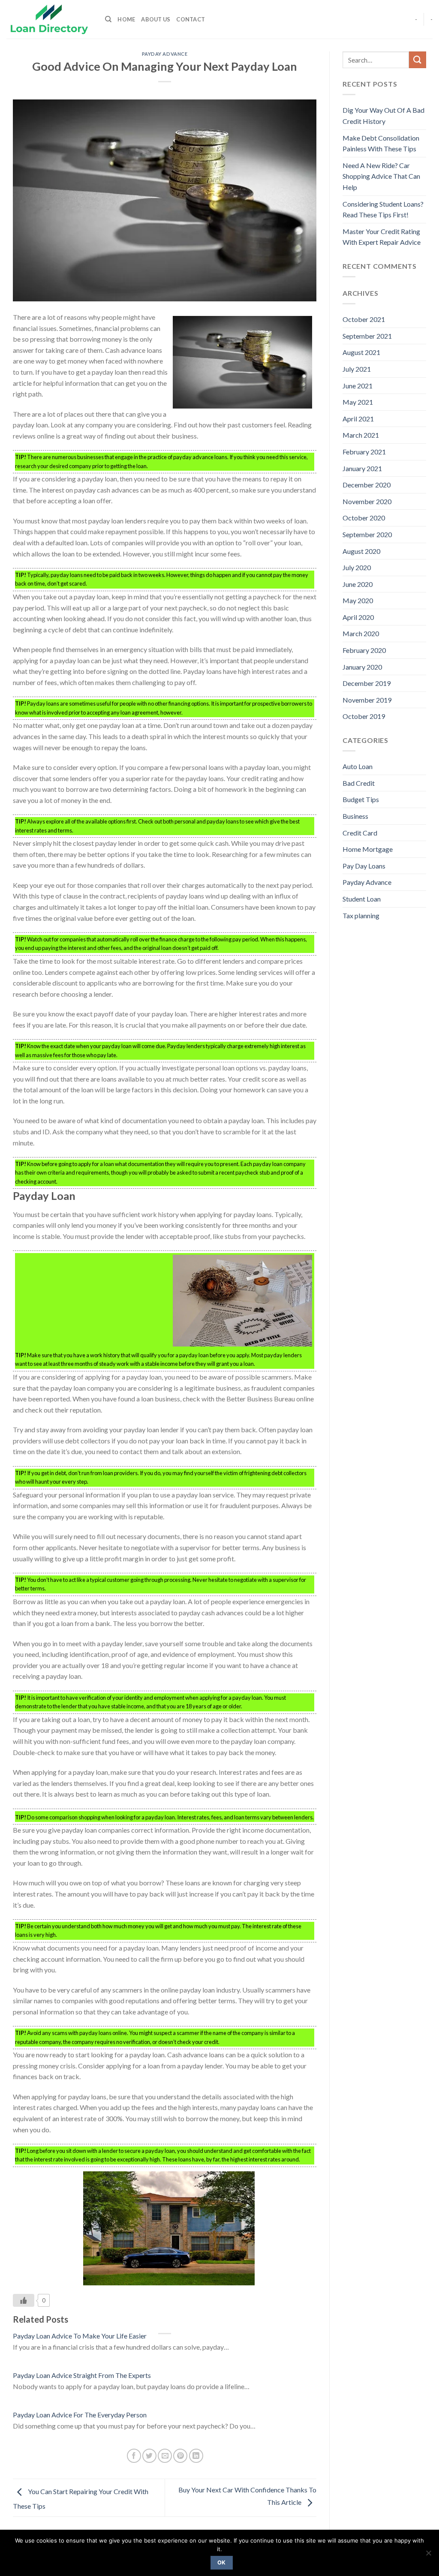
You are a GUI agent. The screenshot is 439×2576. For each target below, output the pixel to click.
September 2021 (367, 336)
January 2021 (362, 468)
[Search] (108, 19)
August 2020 (361, 551)
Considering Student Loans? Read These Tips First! (383, 209)
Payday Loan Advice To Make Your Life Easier (80, 2336)
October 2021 (364, 319)
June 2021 (358, 386)
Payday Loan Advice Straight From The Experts (82, 2375)
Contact (191, 19)
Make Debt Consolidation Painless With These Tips (381, 143)
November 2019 (367, 700)
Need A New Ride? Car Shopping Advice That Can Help (381, 176)
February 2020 (364, 650)
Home (126, 19)
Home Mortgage (368, 849)
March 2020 (361, 633)
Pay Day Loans (364, 866)
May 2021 (358, 402)
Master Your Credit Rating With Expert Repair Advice (382, 237)
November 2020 (367, 501)
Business (355, 816)
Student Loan (362, 899)
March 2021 (361, 435)
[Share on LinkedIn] (196, 2456)
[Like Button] (24, 2300)
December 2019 (367, 683)
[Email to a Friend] (165, 2456)
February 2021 (364, 452)
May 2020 (358, 600)
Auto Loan (358, 766)
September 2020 (367, 534)
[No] (428, 2555)
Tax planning (361, 915)
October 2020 (364, 518)
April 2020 (358, 617)
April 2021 (358, 419)
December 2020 (367, 485)
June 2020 (358, 584)
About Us (156, 19)
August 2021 (361, 352)
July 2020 (357, 567)
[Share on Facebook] (134, 2456)
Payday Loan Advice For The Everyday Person (80, 2415)
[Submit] (418, 60)
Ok (222, 2562)
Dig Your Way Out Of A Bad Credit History (383, 116)
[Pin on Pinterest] (180, 2456)
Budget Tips (361, 799)
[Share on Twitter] (149, 2456)
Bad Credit (359, 783)
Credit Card (360, 833)
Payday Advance (165, 54)
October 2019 (364, 716)
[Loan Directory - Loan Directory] (49, 20)
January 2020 (362, 667)
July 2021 (357, 369)
